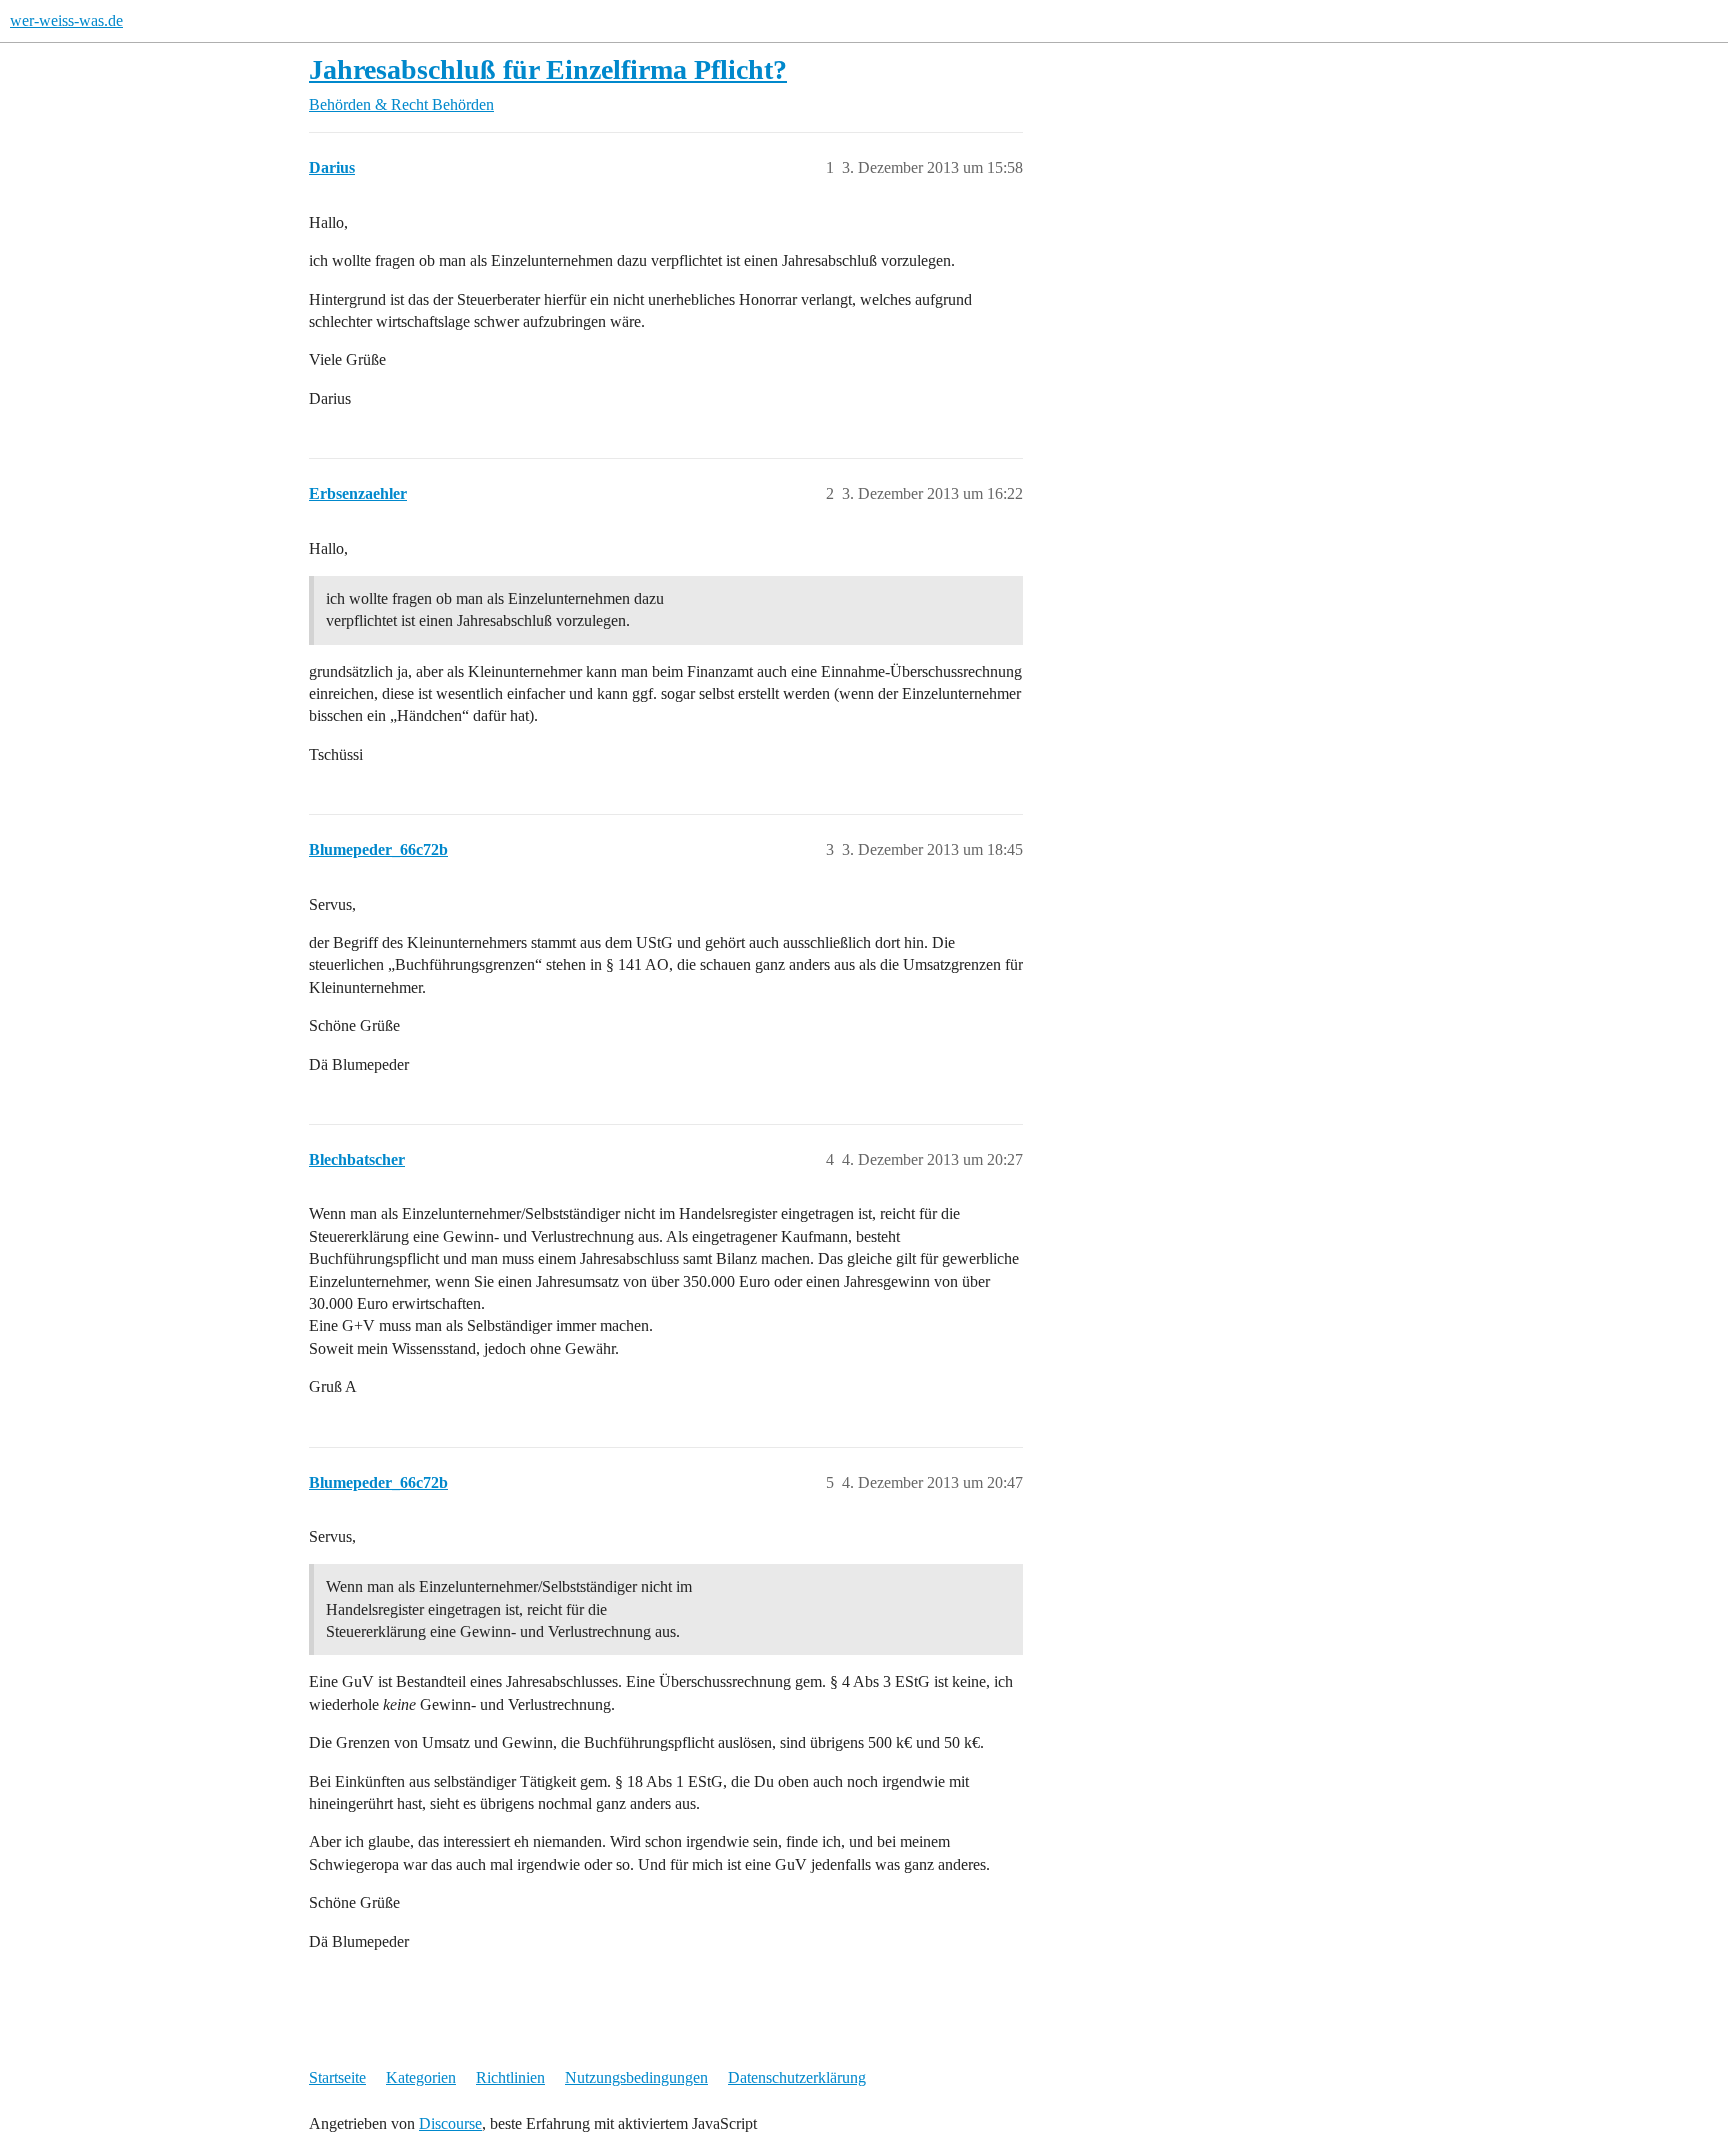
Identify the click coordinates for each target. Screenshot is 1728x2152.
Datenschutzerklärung (797, 2077)
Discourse (450, 2123)
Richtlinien (510, 2077)
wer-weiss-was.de (66, 20)
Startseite (337, 2077)
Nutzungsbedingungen (636, 2077)
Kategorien (421, 2077)
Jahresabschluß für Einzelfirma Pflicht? (548, 69)
